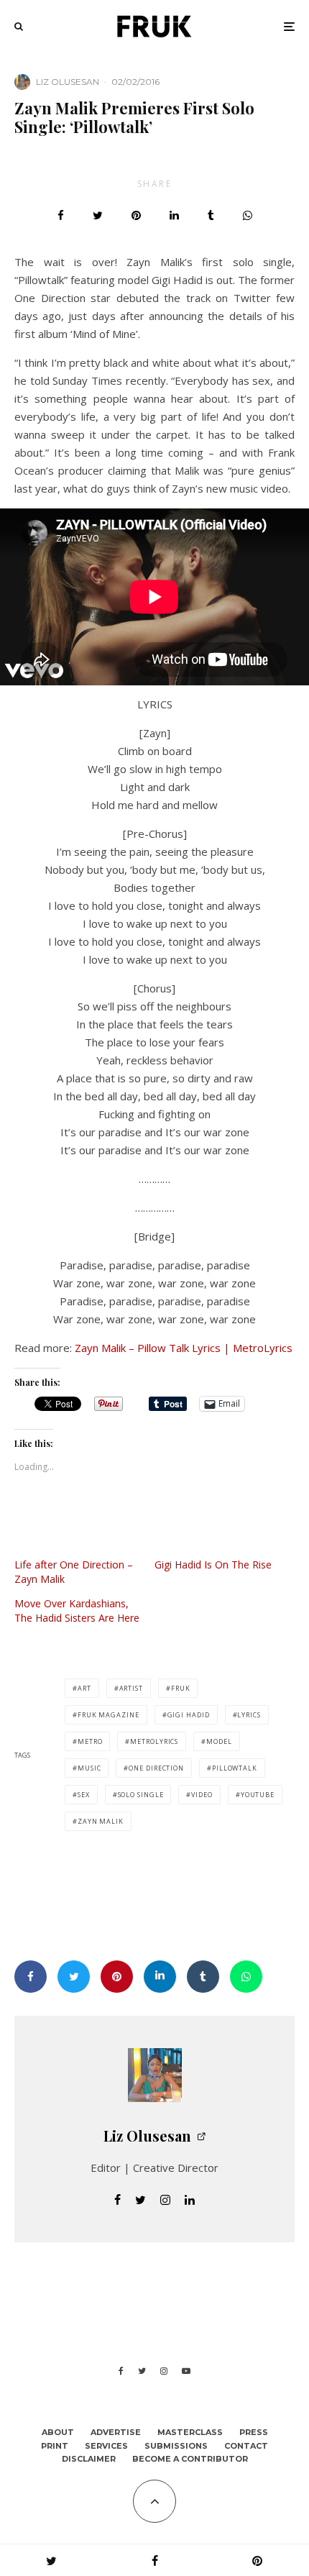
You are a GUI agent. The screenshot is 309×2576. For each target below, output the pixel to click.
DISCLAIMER (89, 2459)
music (89, 1768)
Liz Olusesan (68, 82)
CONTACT (246, 2446)
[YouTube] (186, 2371)
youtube (258, 1795)
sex (84, 1795)
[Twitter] (142, 2371)
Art (84, 1688)
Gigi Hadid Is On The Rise (213, 1565)
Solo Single (141, 1795)
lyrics (249, 1715)
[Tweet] (98, 215)
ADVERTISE (116, 2432)
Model (219, 1741)
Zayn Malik (101, 1821)
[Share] (61, 215)
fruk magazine (109, 1715)
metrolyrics (154, 1741)
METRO (90, 1741)
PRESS (254, 2432)
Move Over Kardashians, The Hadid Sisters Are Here (77, 1611)
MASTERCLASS (190, 2432)
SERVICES (106, 2446)
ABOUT (58, 2432)
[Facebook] (121, 2371)
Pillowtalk (235, 1768)
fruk (181, 1688)
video (202, 1795)
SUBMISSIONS (176, 2446)
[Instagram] (164, 2371)
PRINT (55, 2446)
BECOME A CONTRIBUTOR (190, 2459)
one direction (156, 1768)
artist (131, 1688)
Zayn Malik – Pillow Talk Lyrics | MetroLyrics (184, 1348)
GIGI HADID (189, 1715)
